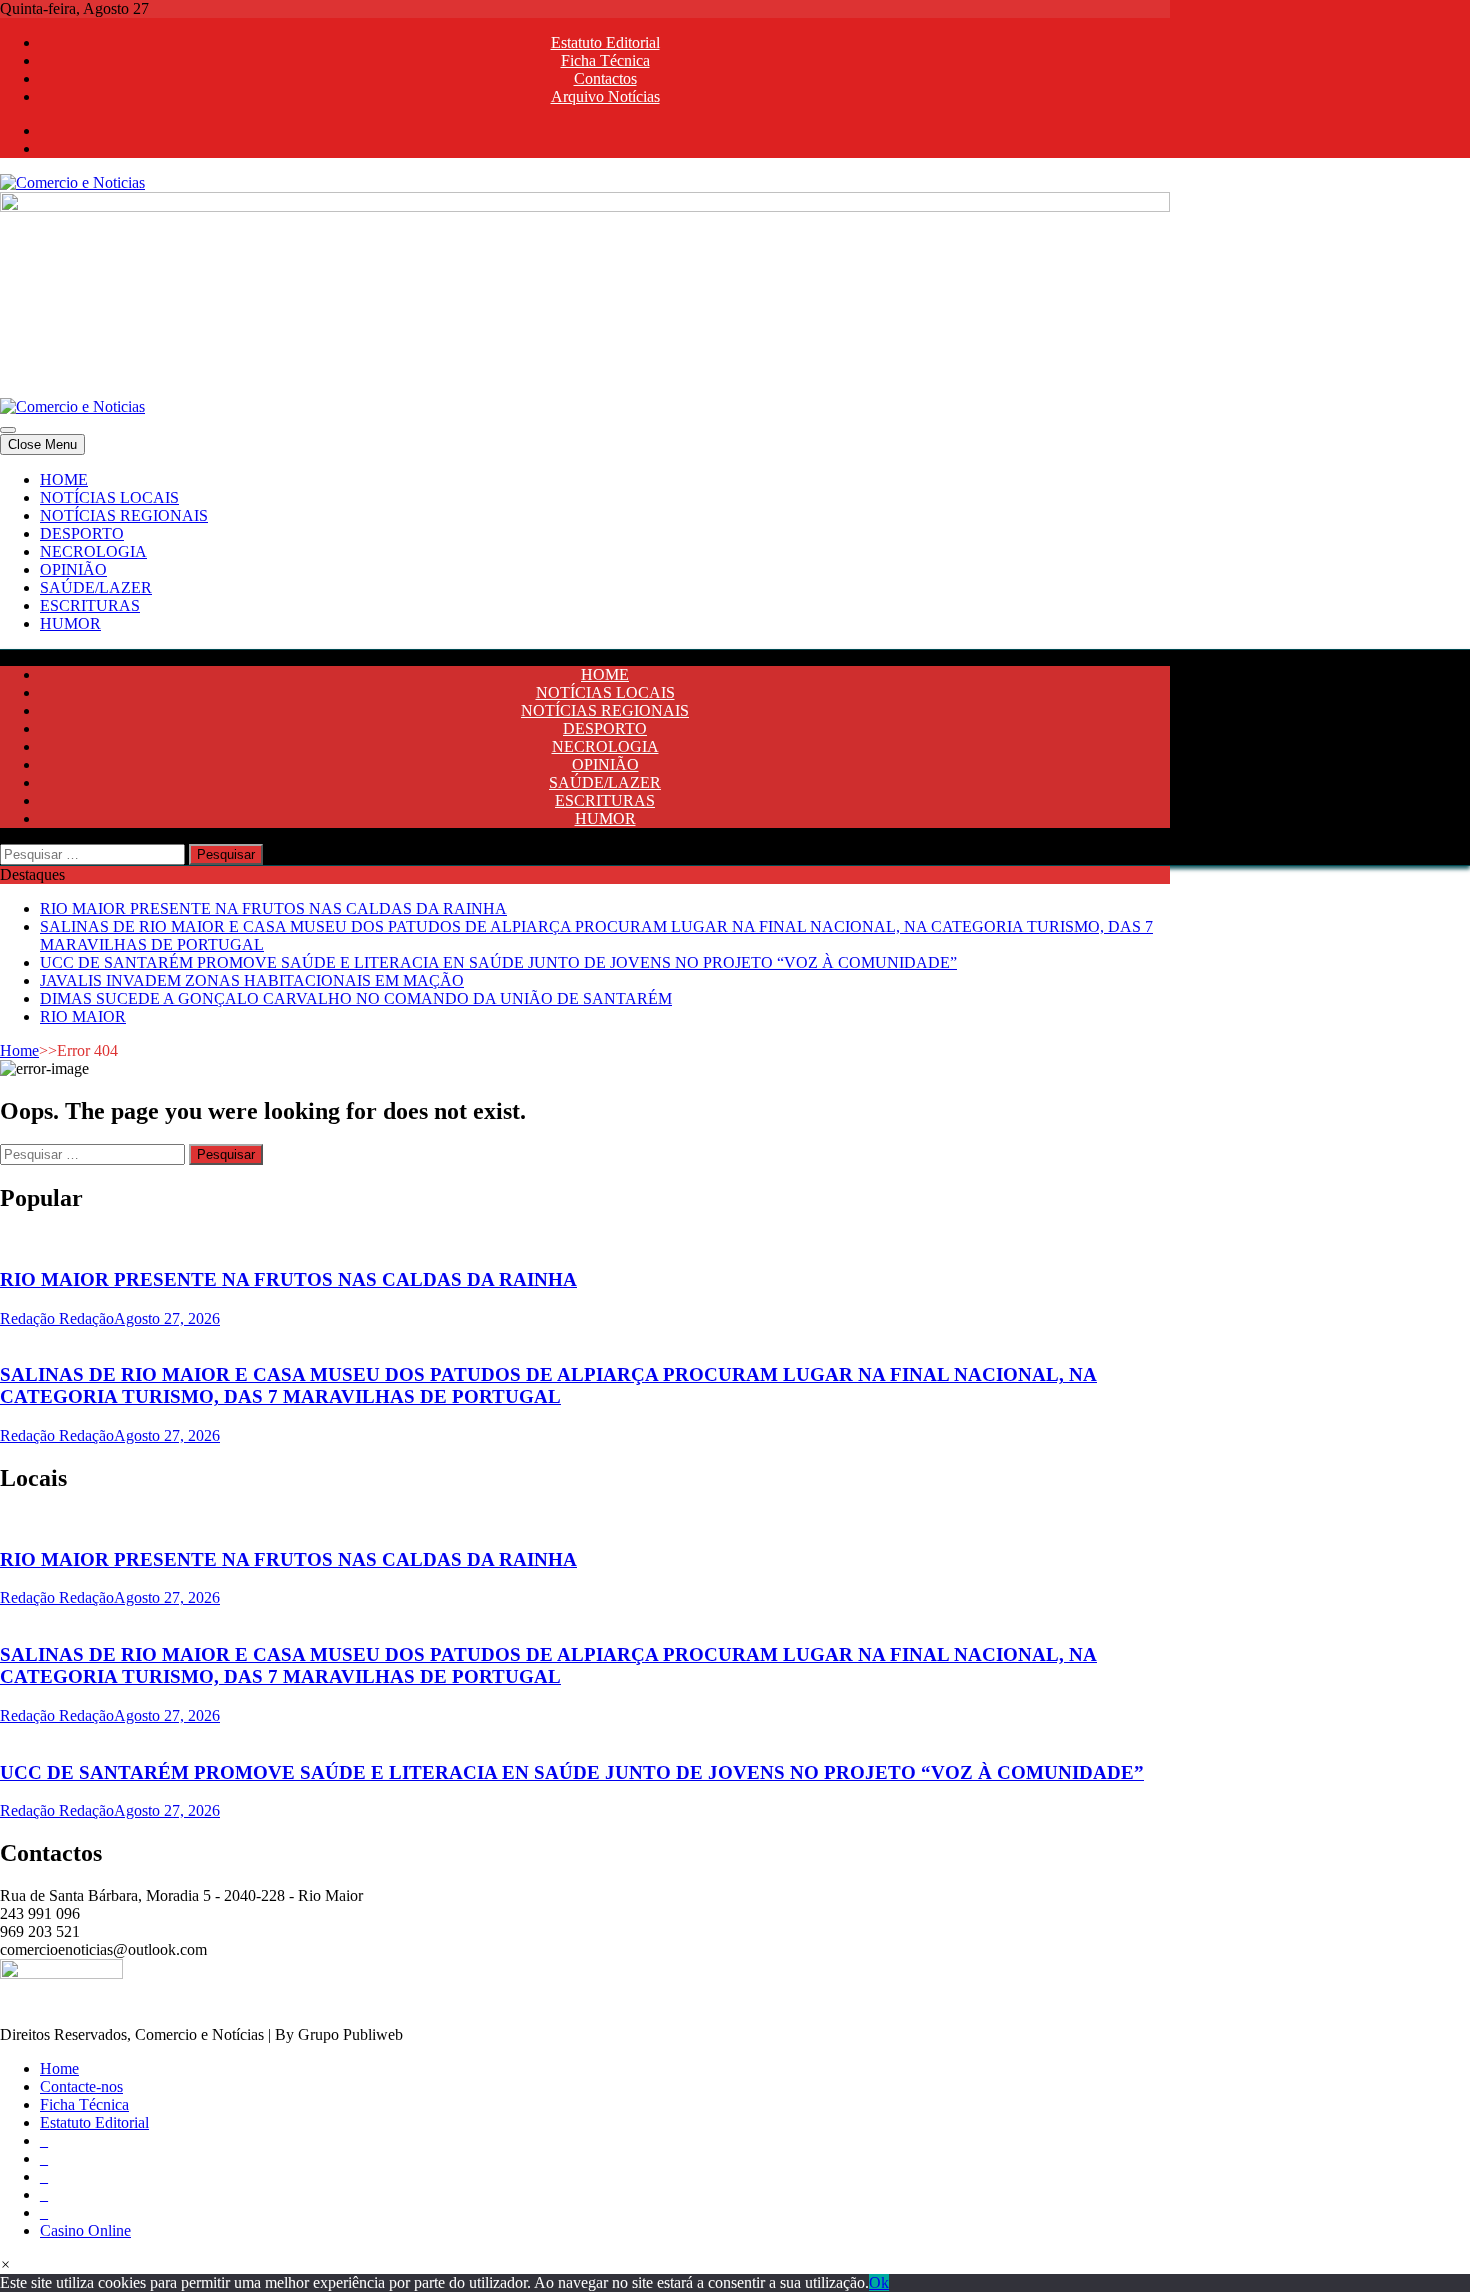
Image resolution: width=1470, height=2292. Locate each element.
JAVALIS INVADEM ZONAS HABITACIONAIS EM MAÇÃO (252, 980)
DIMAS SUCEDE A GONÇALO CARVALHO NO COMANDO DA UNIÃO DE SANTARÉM (356, 998)
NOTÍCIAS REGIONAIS (124, 515)
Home (19, 1050)
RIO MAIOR (83, 1016)
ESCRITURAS (90, 605)
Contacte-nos (81, 2086)
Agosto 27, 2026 (167, 1318)
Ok (879, 2282)
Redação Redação (57, 1318)
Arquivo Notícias (605, 96)
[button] (5, 2264)
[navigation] (735, 552)
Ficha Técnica (605, 60)
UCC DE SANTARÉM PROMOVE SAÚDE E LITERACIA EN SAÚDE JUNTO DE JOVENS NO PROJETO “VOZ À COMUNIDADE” (498, 962)
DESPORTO (82, 533)
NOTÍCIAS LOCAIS (109, 497)
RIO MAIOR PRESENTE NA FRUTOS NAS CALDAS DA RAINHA (273, 908)
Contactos (605, 78)
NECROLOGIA (93, 551)
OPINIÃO (73, 569)
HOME (64, 479)
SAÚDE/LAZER (96, 587)
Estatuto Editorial (605, 42)
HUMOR (70, 623)
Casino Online (85, 2230)
